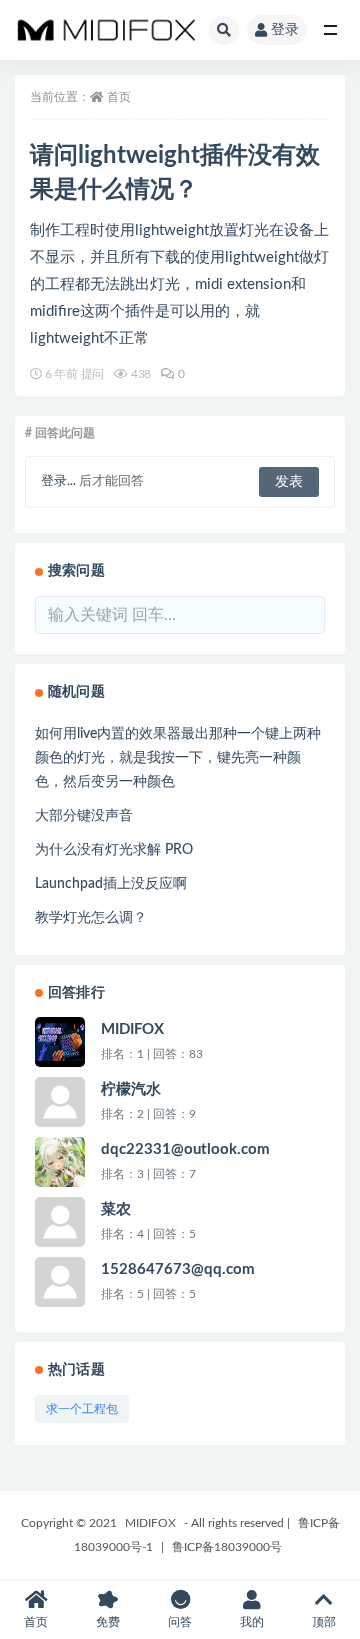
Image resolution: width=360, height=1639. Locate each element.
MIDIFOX (150, 1523)
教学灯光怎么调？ (91, 918)
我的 (252, 1622)
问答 (180, 1622)
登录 (285, 30)
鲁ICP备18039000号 (227, 1547)
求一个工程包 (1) (82, 1413)
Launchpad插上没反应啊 (111, 884)
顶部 (324, 1622)
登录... (58, 481)
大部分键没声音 (84, 816)
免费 (108, 1622)
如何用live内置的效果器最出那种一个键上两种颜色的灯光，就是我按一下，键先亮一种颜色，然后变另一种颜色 (178, 758)
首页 (119, 97)
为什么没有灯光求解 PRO (114, 850)
